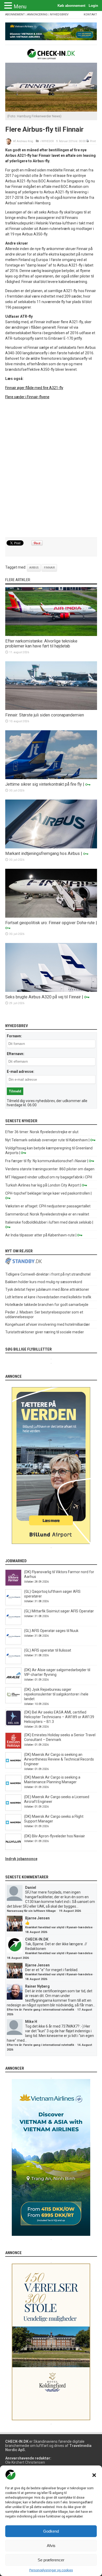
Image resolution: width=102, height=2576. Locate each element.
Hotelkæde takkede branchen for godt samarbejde (47, 1305)
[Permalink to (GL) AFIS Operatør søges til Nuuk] (13, 1643)
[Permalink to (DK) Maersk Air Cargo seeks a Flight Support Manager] (13, 1829)
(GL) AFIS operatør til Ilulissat (48, 1650)
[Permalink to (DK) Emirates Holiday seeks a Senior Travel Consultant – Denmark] (13, 1747)
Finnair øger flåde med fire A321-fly (34, 388)
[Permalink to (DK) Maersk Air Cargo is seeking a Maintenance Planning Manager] (13, 1790)
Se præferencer (51, 2560)
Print (93, 141)
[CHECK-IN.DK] (51, 55)
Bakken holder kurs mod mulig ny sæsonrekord (44, 1282)
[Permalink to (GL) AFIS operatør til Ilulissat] (13, 1663)
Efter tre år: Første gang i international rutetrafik (40, 2010)
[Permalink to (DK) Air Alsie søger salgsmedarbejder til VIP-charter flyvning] (13, 1682)
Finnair (49, 568)
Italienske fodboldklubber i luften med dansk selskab (48, 1222)
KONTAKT (90, 15)
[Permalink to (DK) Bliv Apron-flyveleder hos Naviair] (13, 1849)
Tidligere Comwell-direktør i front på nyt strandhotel (48, 1274)
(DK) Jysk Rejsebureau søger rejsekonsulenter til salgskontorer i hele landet (56, 1694)
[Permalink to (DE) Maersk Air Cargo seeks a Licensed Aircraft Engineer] (13, 1809)
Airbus (34, 568)
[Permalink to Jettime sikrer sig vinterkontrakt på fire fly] (51, 778)
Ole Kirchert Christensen (25, 2462)
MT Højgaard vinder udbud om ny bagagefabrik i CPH (49, 1177)
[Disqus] (51, 469)
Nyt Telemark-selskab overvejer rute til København (47, 1140)
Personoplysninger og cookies (51, 2570)
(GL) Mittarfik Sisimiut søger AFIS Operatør (59, 1611)
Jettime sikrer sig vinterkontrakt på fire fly (44, 784)
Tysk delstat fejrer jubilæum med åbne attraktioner (47, 1289)
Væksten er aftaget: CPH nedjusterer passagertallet (48, 1206)
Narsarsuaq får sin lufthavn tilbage (31, 1911)
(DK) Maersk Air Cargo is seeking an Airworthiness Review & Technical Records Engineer (59, 1759)
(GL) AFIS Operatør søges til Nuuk (51, 1631)
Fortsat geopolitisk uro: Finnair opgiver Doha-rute (50, 923)
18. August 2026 (36, 1932)
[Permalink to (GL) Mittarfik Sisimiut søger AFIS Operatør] (13, 1624)
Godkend (51, 2531)
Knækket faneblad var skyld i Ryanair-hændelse (59, 1927)
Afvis (51, 2546)
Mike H (31, 2022)
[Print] (88, 141)
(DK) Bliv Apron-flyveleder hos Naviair (55, 1836)
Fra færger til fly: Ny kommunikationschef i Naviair (46, 1161)
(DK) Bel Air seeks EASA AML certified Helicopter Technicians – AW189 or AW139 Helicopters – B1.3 (59, 1717)
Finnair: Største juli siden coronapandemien (45, 715)
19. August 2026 (70, 1911)
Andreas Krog (25, 141)
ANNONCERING (37, 15)
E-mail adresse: (21, 1072)
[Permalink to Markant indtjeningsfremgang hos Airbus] (51, 847)
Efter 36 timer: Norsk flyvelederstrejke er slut (42, 1132)
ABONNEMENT (15, 15)
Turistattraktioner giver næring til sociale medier (45, 1332)
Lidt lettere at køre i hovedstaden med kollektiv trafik (48, 1297)
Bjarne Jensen (37, 1918)
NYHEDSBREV (59, 15)
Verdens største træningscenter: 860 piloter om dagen (50, 1169)
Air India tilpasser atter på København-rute (40, 1235)
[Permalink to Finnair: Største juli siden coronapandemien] (51, 709)
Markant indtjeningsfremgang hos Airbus (42, 853)
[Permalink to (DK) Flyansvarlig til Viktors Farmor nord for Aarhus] (13, 1584)
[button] (94, 2475)
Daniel (31, 1888)
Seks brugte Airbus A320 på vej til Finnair (43, 997)
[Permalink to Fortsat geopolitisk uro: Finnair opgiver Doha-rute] (51, 916)
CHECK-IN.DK (37, 1939)
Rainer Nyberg (37, 1986)
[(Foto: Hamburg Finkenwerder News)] (51, 110)
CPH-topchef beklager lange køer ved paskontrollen (48, 1193)
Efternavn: (16, 1054)
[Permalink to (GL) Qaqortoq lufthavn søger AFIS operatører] (13, 1604)
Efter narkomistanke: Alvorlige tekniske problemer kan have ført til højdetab (41, 644)
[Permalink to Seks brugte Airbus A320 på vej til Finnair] (51, 991)
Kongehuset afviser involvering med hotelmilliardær (48, 1324)
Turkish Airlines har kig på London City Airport (42, 1185)
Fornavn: (14, 1036)
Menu (20, 7)
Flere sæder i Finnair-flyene (27, 397)
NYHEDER (48, 141)
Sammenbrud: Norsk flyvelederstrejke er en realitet (47, 1214)
